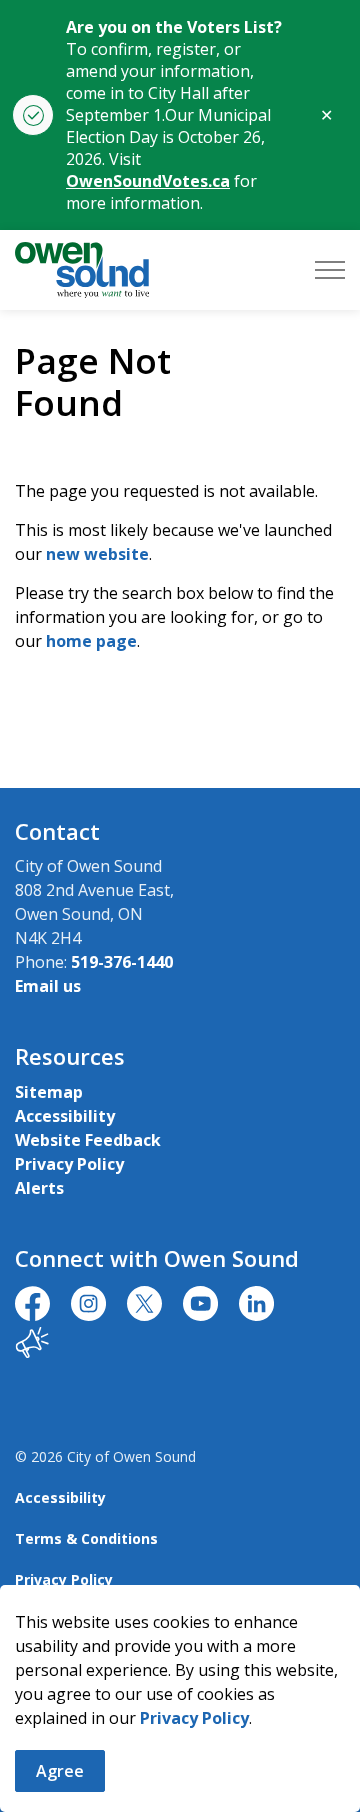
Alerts (39, 1188)
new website (97, 554)
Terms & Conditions (86, 1538)
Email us (48, 986)
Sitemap (49, 1092)
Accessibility (65, 1116)
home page (91, 641)
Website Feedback (88, 1140)
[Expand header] (330, 270)
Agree (60, 1771)
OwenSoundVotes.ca (148, 181)
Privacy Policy (194, 1718)
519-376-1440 (122, 962)
